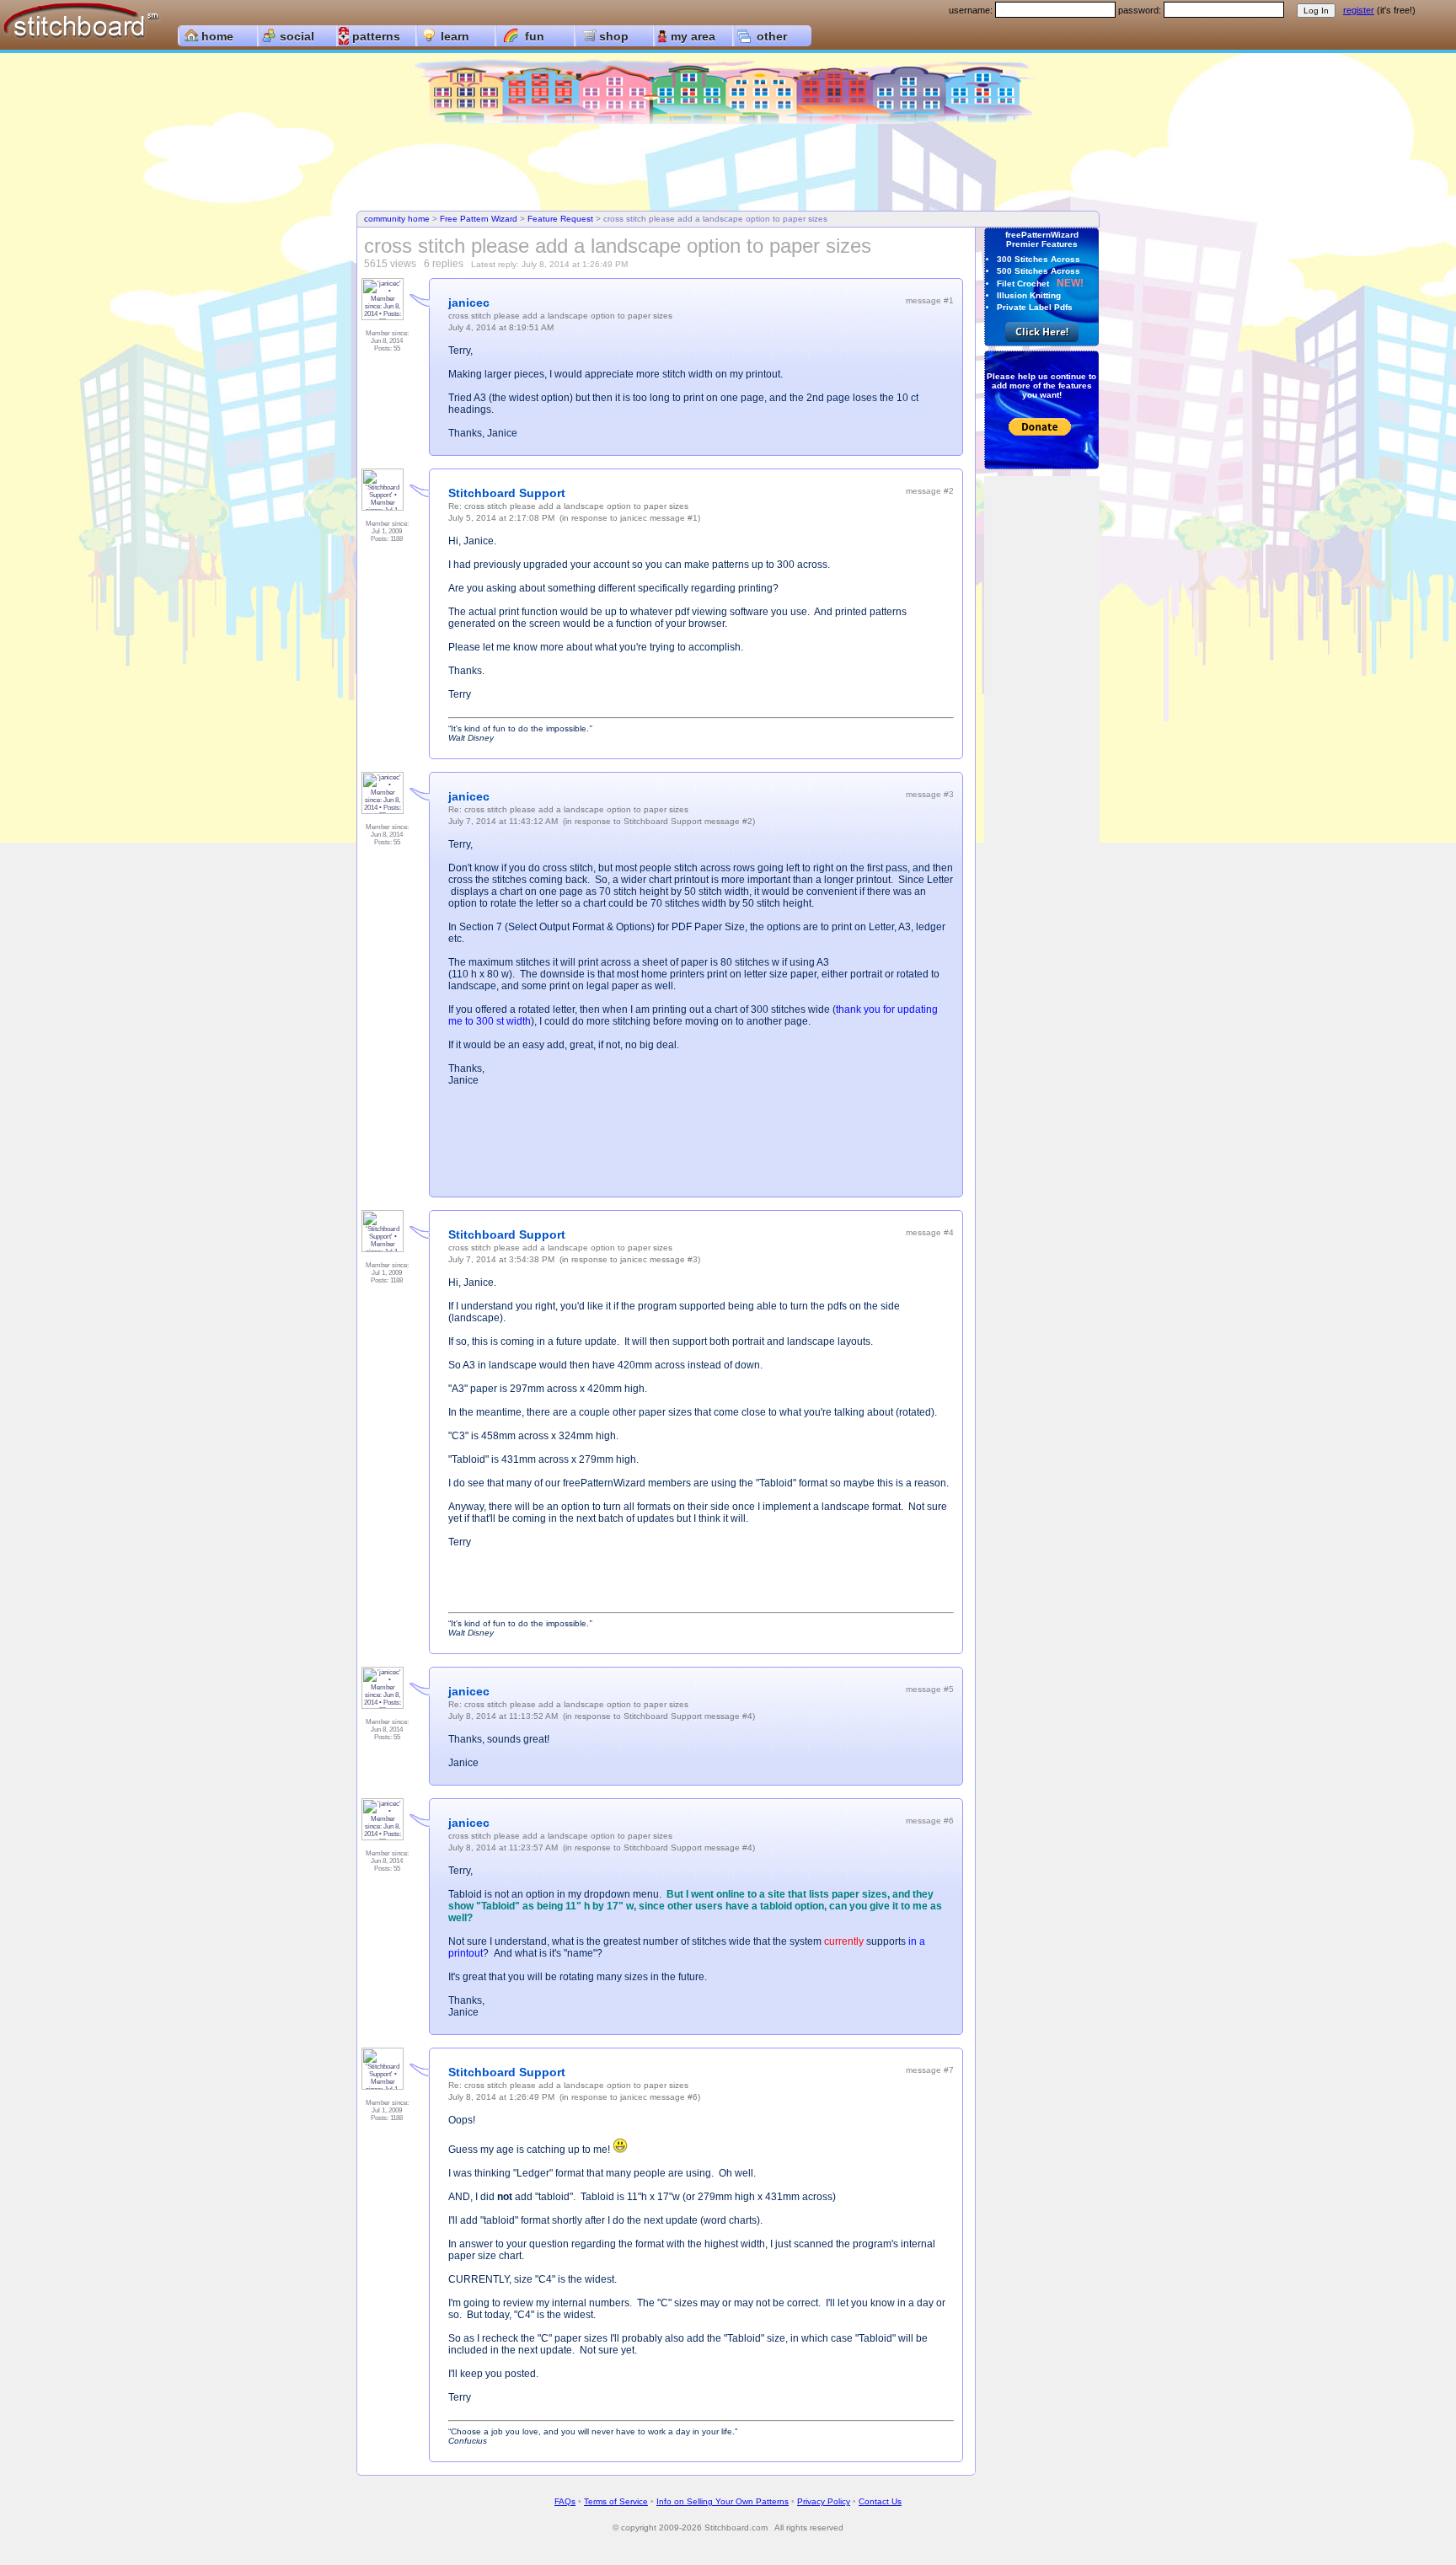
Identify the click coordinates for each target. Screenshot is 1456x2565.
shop (614, 36)
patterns (376, 36)
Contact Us (880, 2501)
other (772, 36)
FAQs (565, 2501)
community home (397, 219)
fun (535, 36)
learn (455, 36)
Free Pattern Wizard (479, 219)
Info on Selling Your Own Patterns (723, 2501)
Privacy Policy (824, 2501)
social (297, 36)
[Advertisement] (728, 169)
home (217, 36)
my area (693, 36)
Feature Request (560, 219)
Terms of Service (616, 2501)
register (1359, 10)
